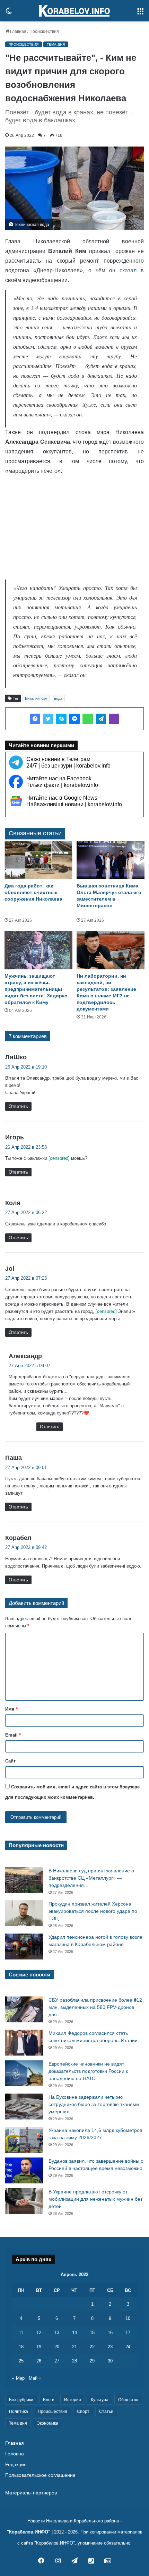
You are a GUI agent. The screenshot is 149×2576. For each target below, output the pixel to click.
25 (21, 2361)
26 (39, 2361)
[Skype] (61, 719)
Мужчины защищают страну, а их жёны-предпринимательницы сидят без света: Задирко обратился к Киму (36, 989)
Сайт (10, 1761)
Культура (100, 2400)
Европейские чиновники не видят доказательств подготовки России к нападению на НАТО (88, 2071)
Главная (18, 31)
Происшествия (44, 31)
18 (21, 2347)
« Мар (18, 2378)
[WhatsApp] (88, 719)
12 (39, 2333)
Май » (35, 2378)
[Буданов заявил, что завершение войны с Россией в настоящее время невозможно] (24, 2170)
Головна (15, 2454)
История (73, 2400)
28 (74, 2361)
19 (39, 2347)
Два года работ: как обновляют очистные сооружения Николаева (33, 892)
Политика (19, 2412)
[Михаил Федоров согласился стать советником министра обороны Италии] (24, 2043)
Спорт (83, 2412)
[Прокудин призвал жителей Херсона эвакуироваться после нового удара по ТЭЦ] (24, 1913)
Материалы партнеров (31, 2493)
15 (92, 2333)
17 (128, 2333)
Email (13, 1735)
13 (57, 2333)
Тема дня (56, 44)
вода (58, 698)
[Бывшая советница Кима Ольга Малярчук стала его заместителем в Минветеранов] (111, 860)
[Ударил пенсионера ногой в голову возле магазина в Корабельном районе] (24, 1947)
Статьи (106, 2412)
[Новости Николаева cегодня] (74, 11)
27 (57, 2361)
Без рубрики (21, 2400)
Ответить (18, 1106)
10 (128, 2318)
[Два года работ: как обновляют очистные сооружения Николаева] (38, 860)
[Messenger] (74, 719)
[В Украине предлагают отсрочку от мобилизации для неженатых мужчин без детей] (24, 2201)
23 (110, 2347)
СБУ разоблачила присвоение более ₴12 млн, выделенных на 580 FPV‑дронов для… (95, 2007)
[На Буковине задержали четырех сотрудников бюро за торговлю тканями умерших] (24, 2107)
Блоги (49, 2400)
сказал (128, 270)
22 (92, 2347)
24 (128, 2347)
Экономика (47, 2423)
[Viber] (114, 719)
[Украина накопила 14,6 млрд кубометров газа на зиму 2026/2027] (24, 2140)
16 (110, 2333)
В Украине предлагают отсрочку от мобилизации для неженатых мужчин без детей (95, 2199)
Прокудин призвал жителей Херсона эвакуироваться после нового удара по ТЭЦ (93, 1911)
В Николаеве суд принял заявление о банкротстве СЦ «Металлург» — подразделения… (91, 1878)
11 (21, 2333)
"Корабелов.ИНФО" (29, 2532)
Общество (128, 2400)
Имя (11, 1709)
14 (74, 2333)
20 (57, 2347)
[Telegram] (101, 719)
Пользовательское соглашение (40, 2475)
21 (74, 2347)
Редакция (16, 2465)
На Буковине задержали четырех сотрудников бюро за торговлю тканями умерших (94, 2104)
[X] (48, 719)
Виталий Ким (36, 698)
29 (92, 2361)
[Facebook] (35, 719)
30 (110, 2361)
